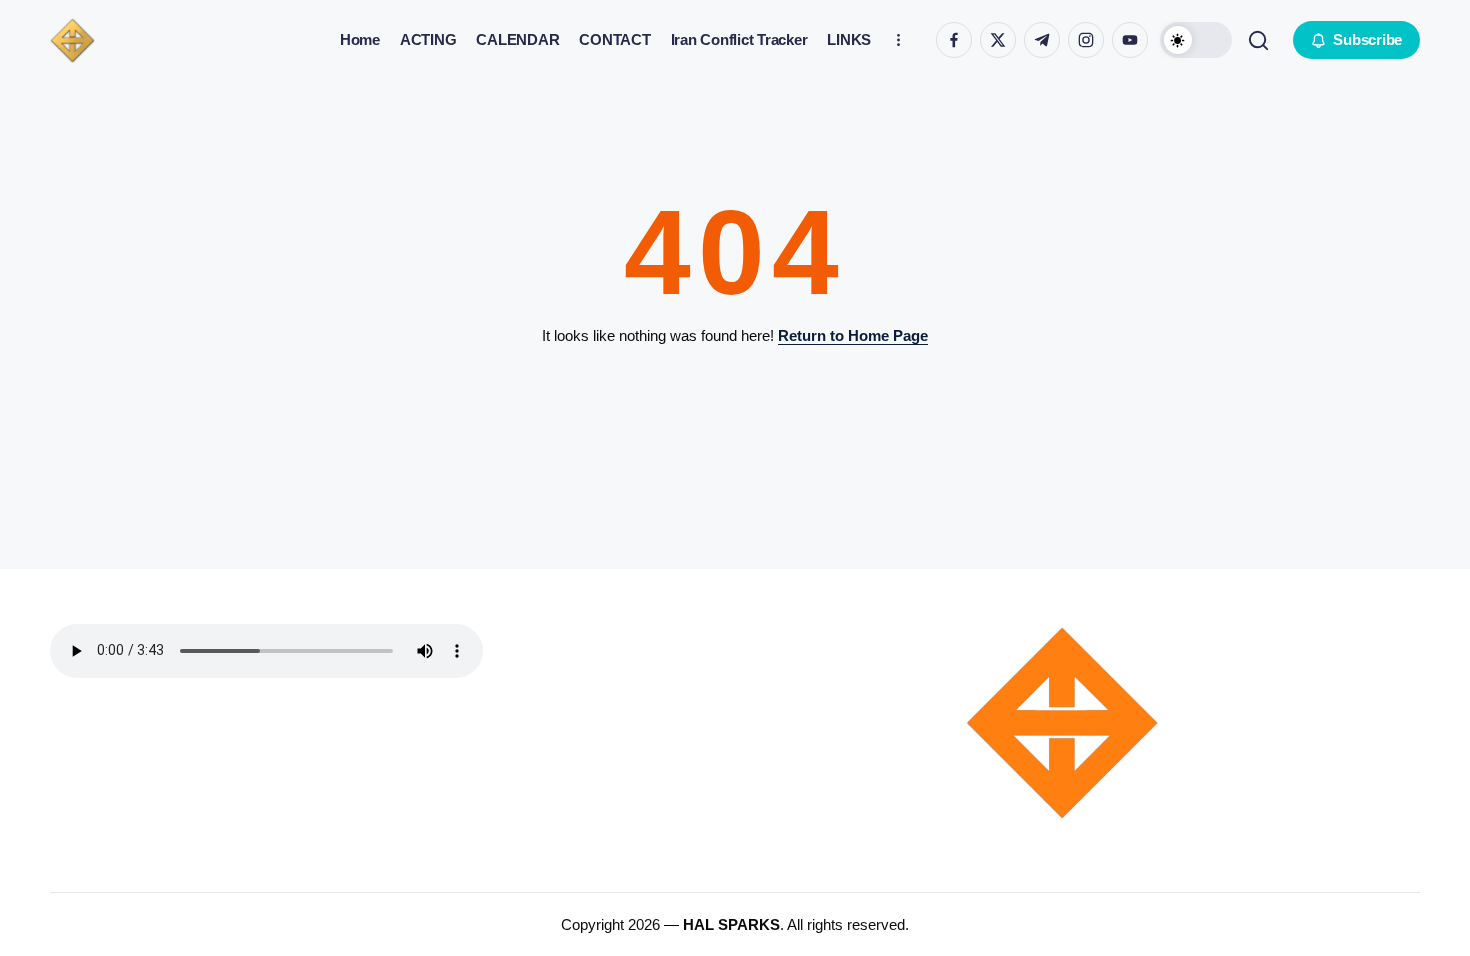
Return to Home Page (853, 335)
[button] (1196, 40)
